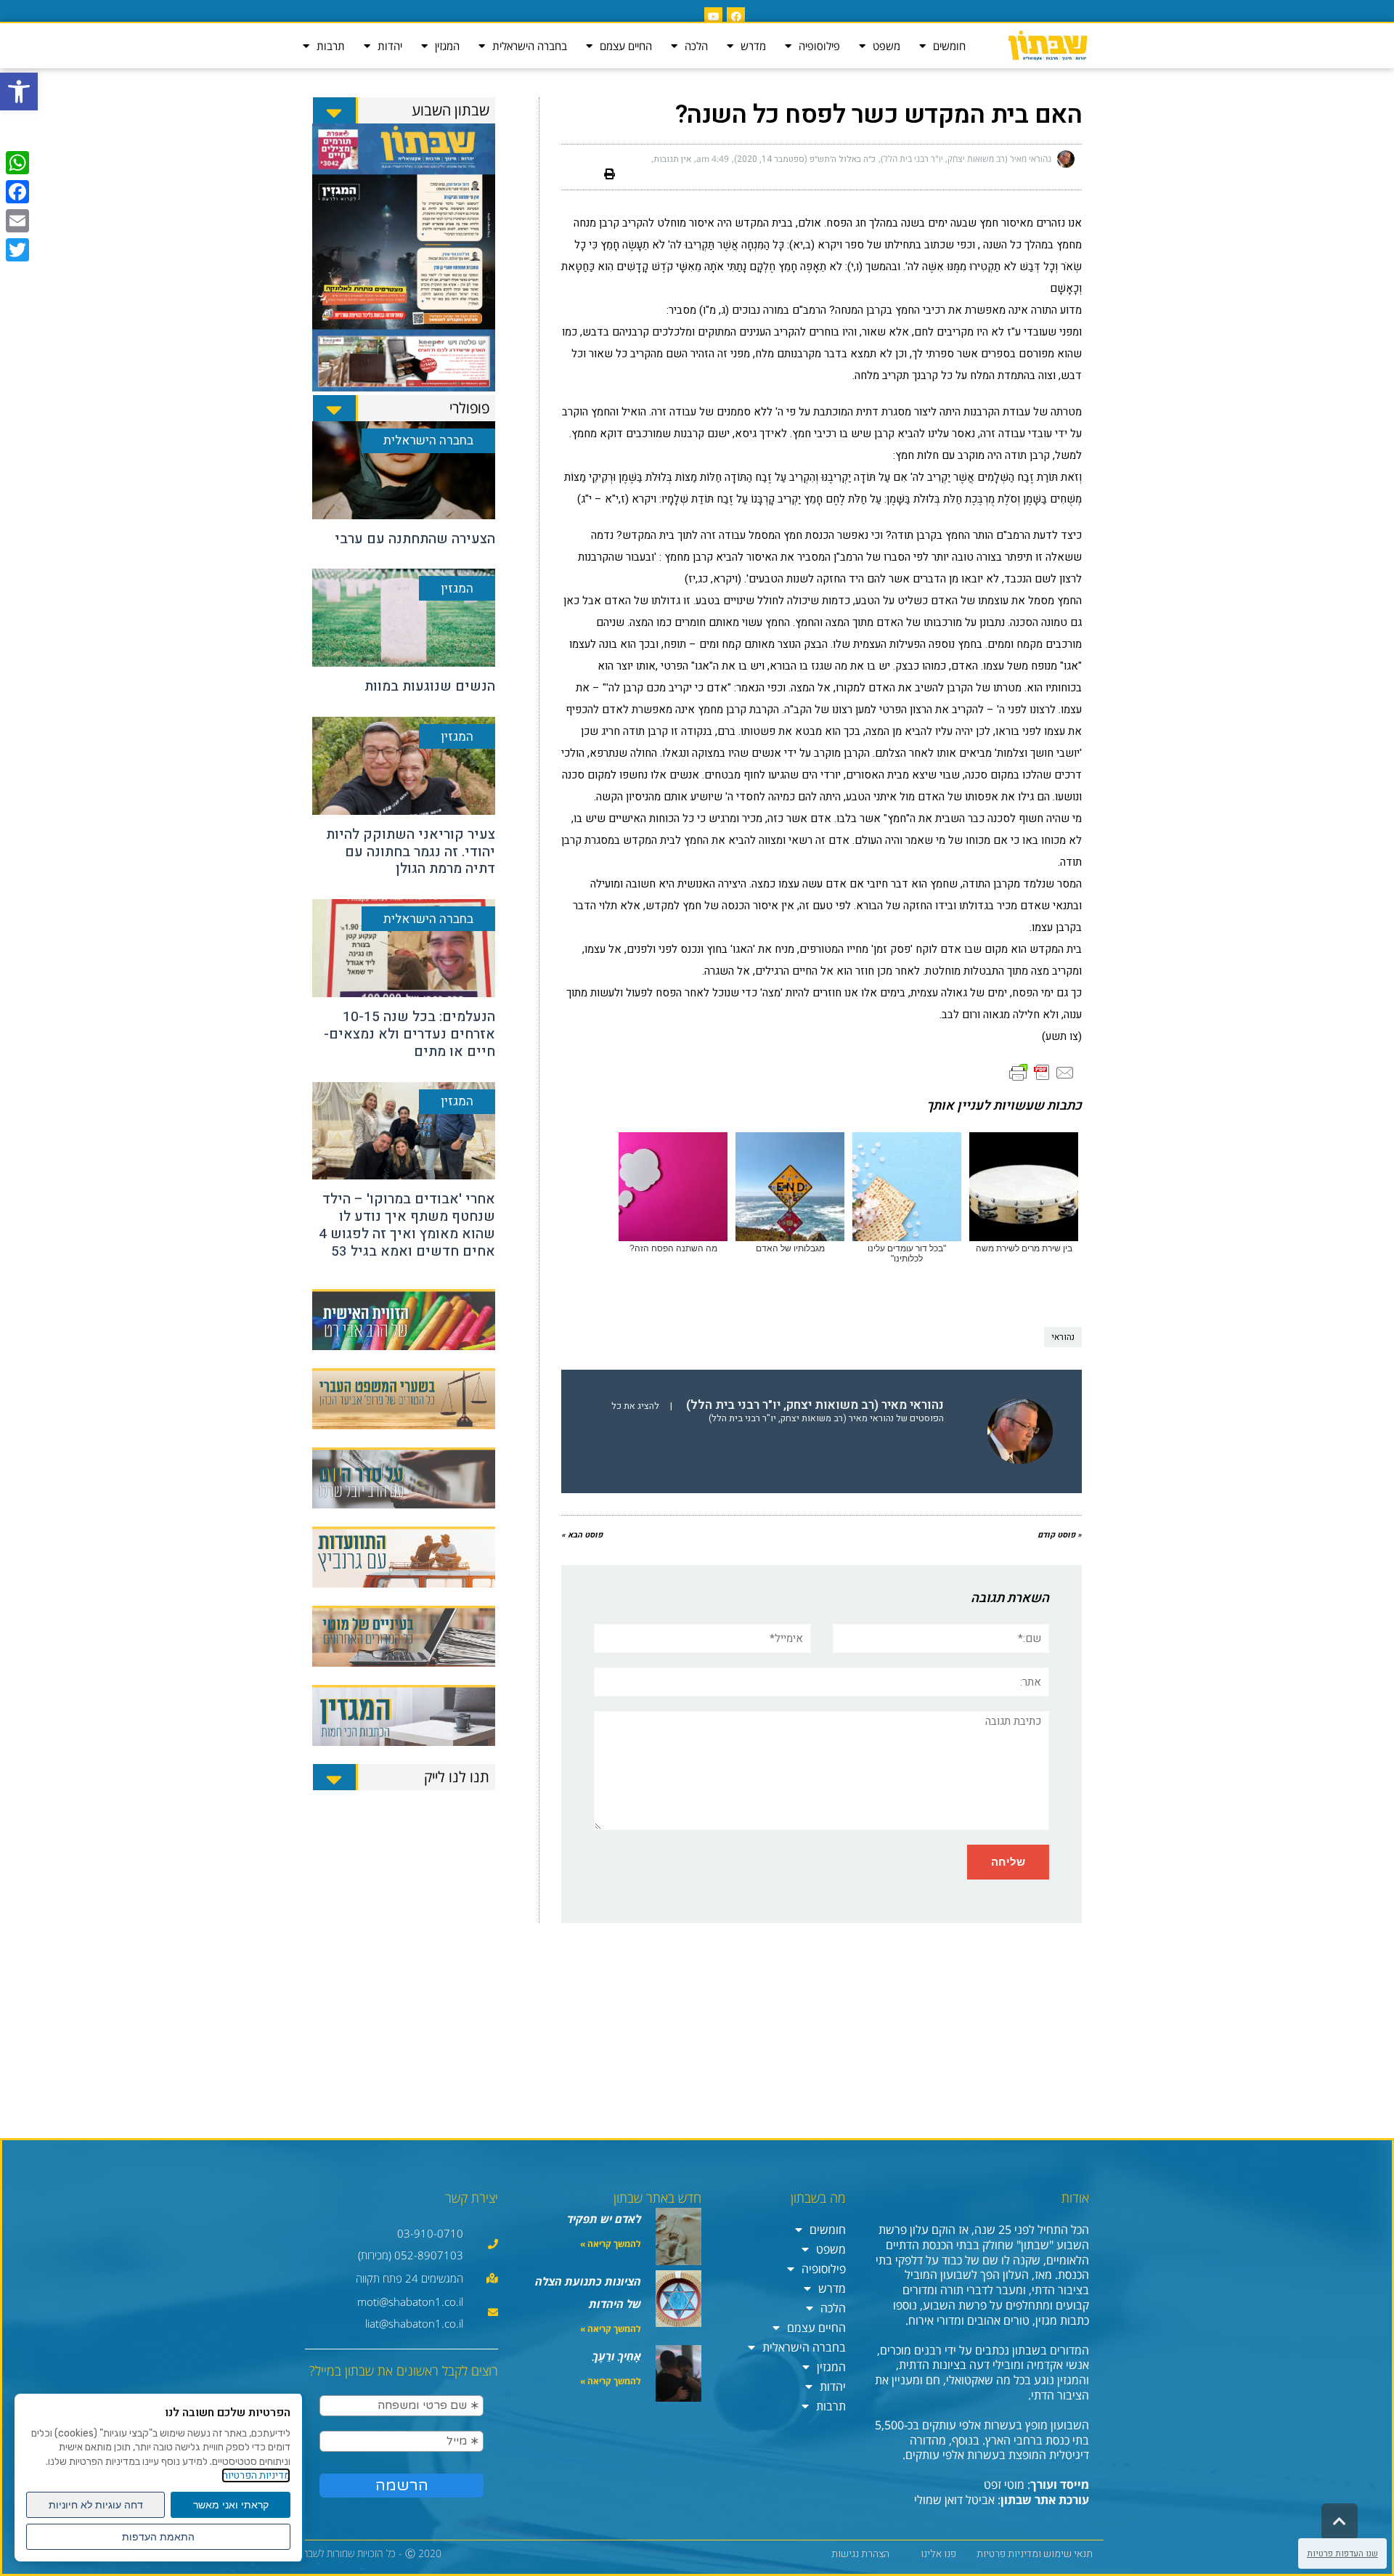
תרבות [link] (331, 46)
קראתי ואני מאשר (231, 2505)
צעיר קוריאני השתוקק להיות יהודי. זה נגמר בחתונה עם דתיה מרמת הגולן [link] (411, 852)
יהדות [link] (390, 46)
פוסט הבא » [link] (582, 1535)
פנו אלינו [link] (938, 2554)
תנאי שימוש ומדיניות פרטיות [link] (1035, 2554)
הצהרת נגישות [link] (860, 2554)
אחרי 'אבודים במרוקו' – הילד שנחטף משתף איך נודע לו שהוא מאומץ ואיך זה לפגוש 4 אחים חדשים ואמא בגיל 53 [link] (407, 1225)
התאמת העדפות (158, 2537)
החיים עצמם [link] (626, 46)
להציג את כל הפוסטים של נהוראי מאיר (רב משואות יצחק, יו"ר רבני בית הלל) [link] (778, 1412)
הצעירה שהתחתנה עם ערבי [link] (415, 539)
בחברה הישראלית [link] (530, 46)
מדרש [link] (753, 46)
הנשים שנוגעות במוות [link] (430, 686)
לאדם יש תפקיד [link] (604, 2219)
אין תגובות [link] (672, 159)
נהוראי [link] (1063, 1337)
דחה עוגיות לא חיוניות (96, 2505)
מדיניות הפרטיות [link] (256, 2475)
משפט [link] (886, 46)
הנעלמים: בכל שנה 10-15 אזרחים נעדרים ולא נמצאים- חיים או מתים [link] (409, 1034)
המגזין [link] (447, 46)
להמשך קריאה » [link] (611, 2244)
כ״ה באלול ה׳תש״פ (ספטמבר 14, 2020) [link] (805, 159)
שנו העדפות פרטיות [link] (1342, 2553)
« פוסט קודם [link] (1060, 1535)
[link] (19, 92)
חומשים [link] (949, 46)
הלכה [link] (696, 46)
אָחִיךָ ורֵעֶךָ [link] (617, 2356)
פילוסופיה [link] (819, 46)
